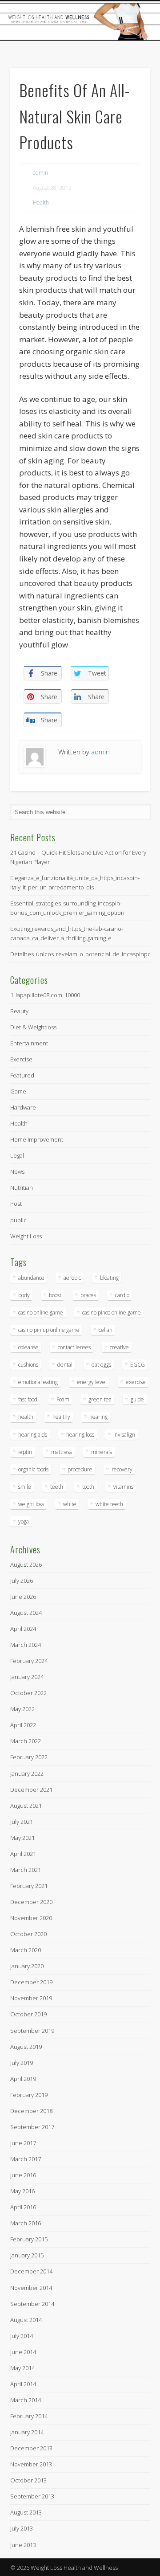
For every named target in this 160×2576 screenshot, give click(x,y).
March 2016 (26, 2223)
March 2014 (26, 2400)
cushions (28, 1365)
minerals (102, 1452)
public (18, 1220)
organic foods (33, 1469)
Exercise (21, 1059)
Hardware (23, 1107)
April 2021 (23, 1854)
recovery (122, 1469)
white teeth (109, 1504)
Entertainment (29, 1043)
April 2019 (23, 2079)
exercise (136, 1382)
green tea (100, 1399)
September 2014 (32, 2304)
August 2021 (26, 1806)
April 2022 (23, 1725)
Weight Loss (26, 1236)
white (70, 1504)
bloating (109, 1278)
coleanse (28, 1347)
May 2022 (22, 1709)
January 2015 (27, 2255)
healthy (61, 1417)
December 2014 (31, 2271)
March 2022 (26, 1741)
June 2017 (23, 2143)
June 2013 (23, 2545)
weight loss (31, 1504)
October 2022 (28, 1693)
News (17, 1171)
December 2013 (31, 2448)
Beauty (19, 1011)
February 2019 (29, 2095)
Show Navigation (129, 80)
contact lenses (74, 1347)
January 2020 (27, 1966)
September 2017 (32, 2127)
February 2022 (29, 1757)
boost (55, 1295)
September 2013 (32, 2496)
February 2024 (29, 1661)
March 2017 (26, 2159)
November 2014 (31, 2288)
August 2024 (26, 1613)
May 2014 (22, 2368)
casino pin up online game (49, 1330)
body (24, 1295)
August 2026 (26, 1564)
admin (40, 173)
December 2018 (31, 2111)
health (26, 1417)
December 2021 (31, 1790)
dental (65, 1365)
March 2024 (26, 1645)
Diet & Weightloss (33, 1027)
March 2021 (26, 1870)
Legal (17, 1155)
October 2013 (28, 2480)
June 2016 (23, 2175)
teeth (57, 1487)
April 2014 (23, 2384)
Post (16, 1204)
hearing (98, 1417)
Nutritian (22, 1188)
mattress (62, 1452)
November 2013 (31, 2464)
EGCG (138, 1365)
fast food (28, 1399)
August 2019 (26, 2047)
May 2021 (22, 1838)
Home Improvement (37, 1139)
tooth (88, 1487)
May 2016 (22, 2191)
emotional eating (38, 1382)
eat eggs (101, 1365)
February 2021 (29, 1886)
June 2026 (23, 1597)
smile (25, 1487)
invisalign (124, 1435)
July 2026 (22, 1581)
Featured (22, 1075)
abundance (31, 1278)
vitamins (123, 1487)
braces (88, 1295)
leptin (25, 1452)
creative (119, 1347)
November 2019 (31, 1998)
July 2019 (22, 2063)
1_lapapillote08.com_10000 (45, 995)
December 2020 (31, 1902)
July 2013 (22, 2528)
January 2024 (27, 1677)
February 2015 (29, 2239)
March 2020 (26, 1950)
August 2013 (26, 2512)
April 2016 (23, 2207)
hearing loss (80, 1435)
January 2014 (27, 2432)
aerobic (72, 1278)
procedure (80, 1469)
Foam (63, 1399)
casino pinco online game (112, 1313)
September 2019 (32, 2031)
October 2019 (28, 2014)
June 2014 (23, 2352)
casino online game (41, 1313)
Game (18, 1091)
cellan (106, 1330)
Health (41, 203)
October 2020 (28, 1934)
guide (137, 1399)
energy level (92, 1382)
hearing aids (33, 1435)
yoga (24, 1521)
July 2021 (22, 1822)
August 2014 (26, 2320)
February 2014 (29, 2416)
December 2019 (31, 1982)
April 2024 (23, 1629)
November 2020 (31, 1918)
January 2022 (27, 1773)
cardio (122, 1295)
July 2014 (22, 2336)
